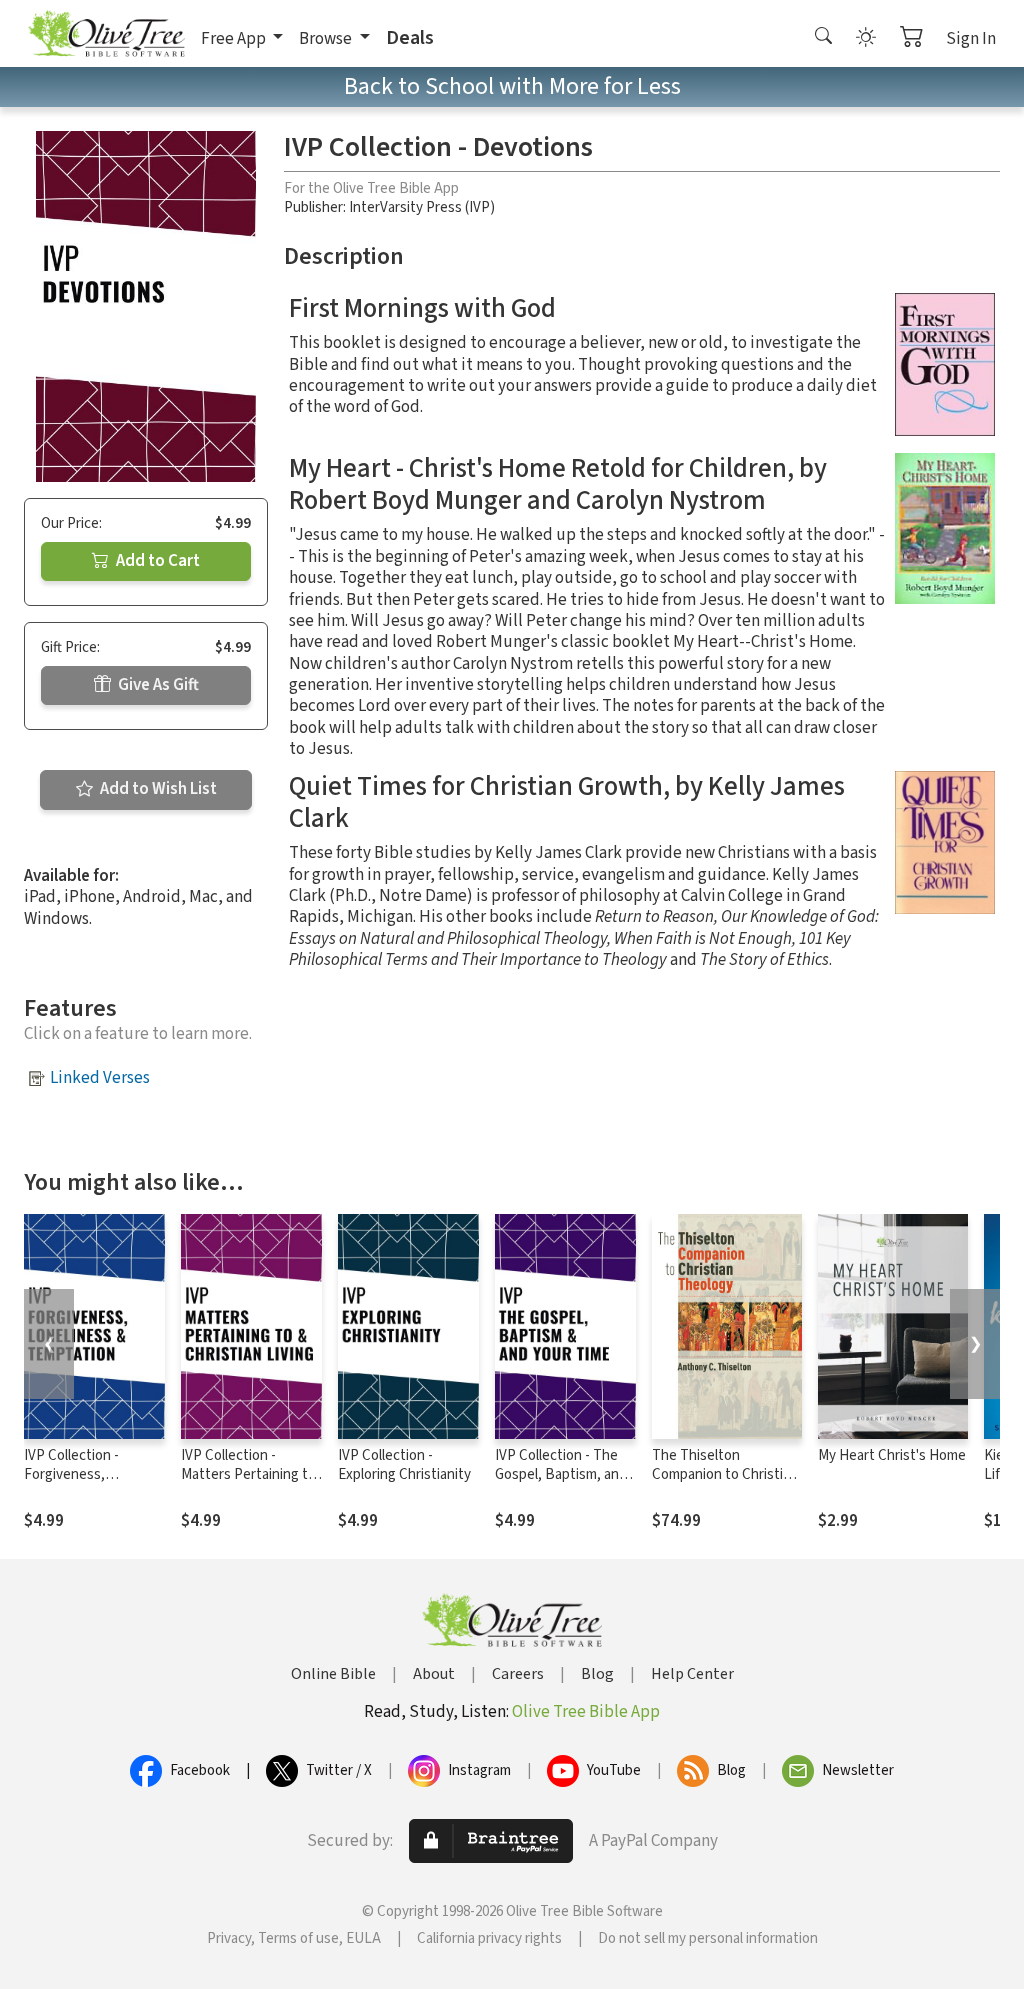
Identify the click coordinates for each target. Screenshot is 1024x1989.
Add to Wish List (157, 789)
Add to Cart (156, 561)
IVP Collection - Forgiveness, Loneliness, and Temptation (73, 1484)
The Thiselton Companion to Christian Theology (725, 1474)
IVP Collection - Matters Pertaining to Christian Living (248, 1474)
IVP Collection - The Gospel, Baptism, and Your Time (561, 1474)
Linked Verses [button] (100, 1078)
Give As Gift (157, 685)
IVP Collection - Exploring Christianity (404, 1465)
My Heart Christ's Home (892, 1455)
